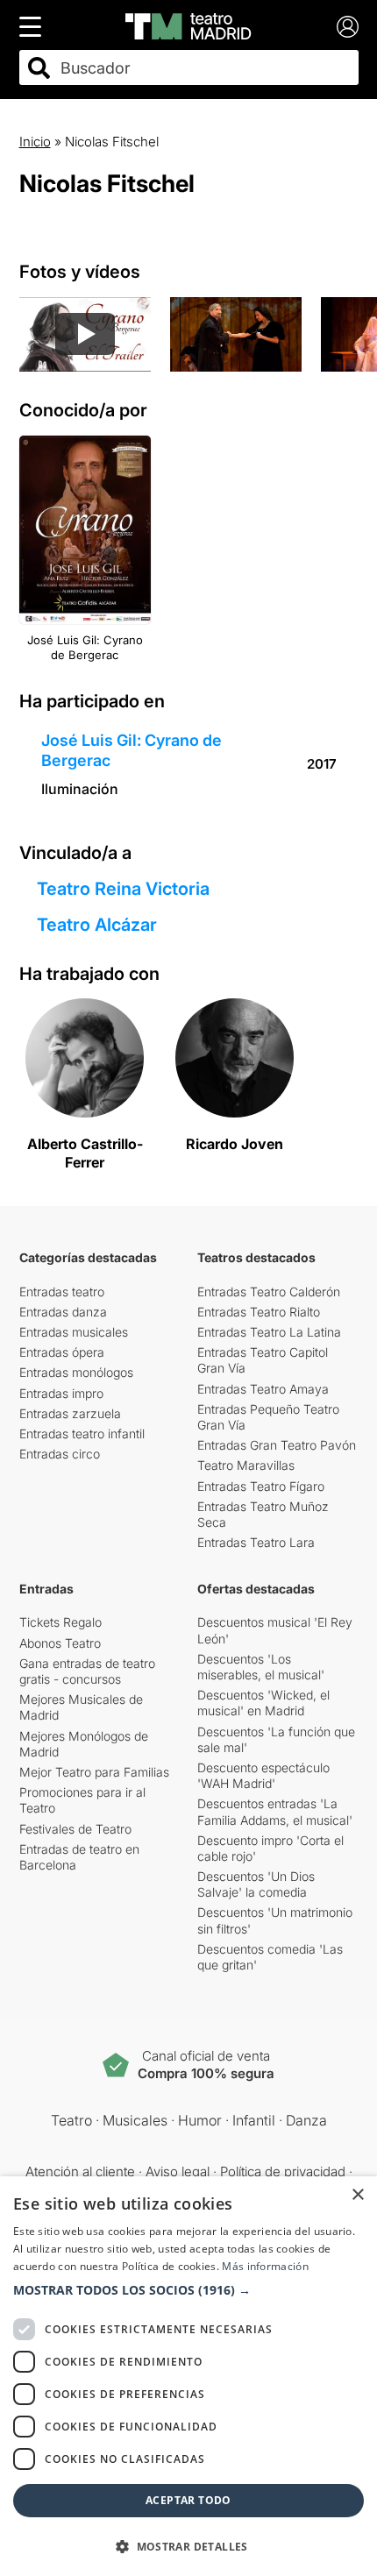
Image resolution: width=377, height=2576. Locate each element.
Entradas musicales (74, 1332)
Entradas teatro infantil (82, 1433)
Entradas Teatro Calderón (269, 1292)
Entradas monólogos (76, 1372)
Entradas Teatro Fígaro (261, 1486)
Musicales (135, 2120)
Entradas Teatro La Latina (269, 1332)
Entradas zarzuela (70, 1413)
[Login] (348, 27)
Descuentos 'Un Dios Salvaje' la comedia (256, 1884)
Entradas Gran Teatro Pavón (277, 1445)
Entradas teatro (62, 1292)
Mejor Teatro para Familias (94, 1772)
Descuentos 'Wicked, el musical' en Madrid (263, 1703)
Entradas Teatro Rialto (259, 1312)
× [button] (357, 2195)
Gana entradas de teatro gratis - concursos (87, 1671)
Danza (306, 2120)
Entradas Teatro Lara (256, 1542)
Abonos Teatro (60, 1643)
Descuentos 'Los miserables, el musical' (261, 1667)
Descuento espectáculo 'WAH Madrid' (263, 1775)
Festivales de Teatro (75, 1829)
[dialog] (188, 2376)
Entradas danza (63, 1312)
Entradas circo (60, 1454)
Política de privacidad (283, 2172)
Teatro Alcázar (97, 925)
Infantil (254, 2120)
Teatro (71, 2120)
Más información (265, 2266)
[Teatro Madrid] (188, 26)
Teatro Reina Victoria (123, 889)
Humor (200, 2120)
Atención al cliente (80, 2172)
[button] (188, 2290)
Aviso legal (178, 2172)
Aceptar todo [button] (188, 2500)
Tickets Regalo (60, 1622)
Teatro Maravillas (246, 1465)
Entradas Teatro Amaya (263, 1389)
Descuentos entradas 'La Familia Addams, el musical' (275, 1811)
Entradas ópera (62, 1352)
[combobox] (204, 68)
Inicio (35, 142)
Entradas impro (61, 1393)
